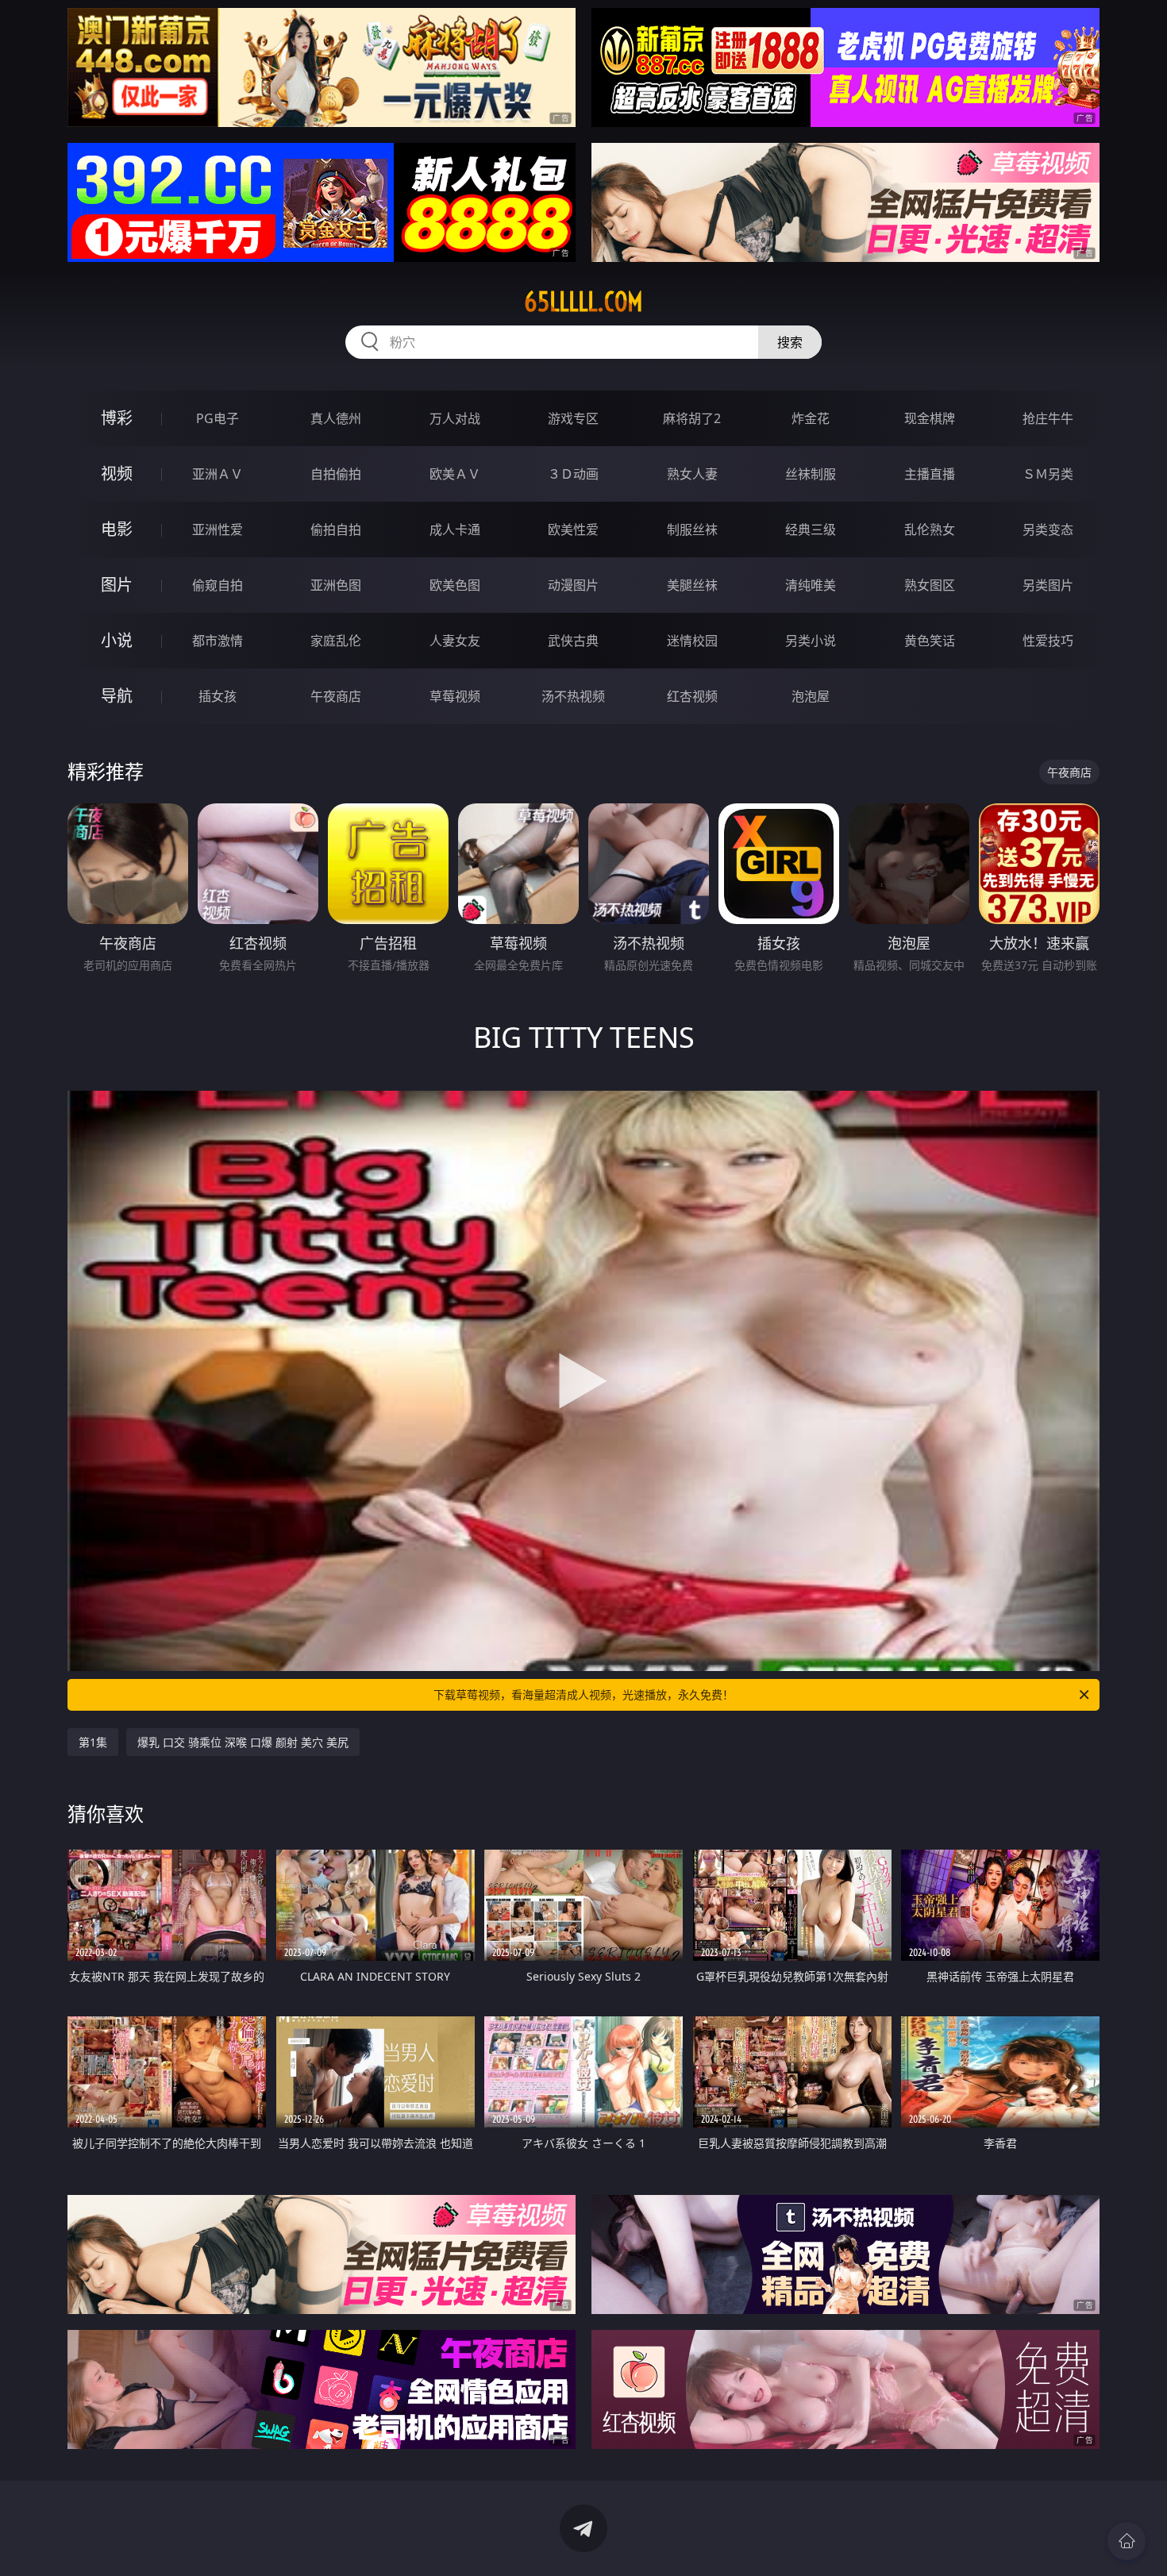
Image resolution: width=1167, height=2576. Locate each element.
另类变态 (1048, 529)
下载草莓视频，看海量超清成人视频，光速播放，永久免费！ (583, 1694)
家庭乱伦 (336, 641)
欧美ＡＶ (455, 474)
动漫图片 (573, 585)
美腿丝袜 (692, 585)
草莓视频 (455, 696)
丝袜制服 (811, 474)
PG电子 (218, 418)
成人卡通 (455, 529)
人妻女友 (455, 641)
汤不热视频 (573, 696)
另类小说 (811, 641)
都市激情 (218, 641)
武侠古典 (573, 641)
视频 (117, 474)
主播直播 (930, 474)
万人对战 (455, 418)
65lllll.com (583, 302)
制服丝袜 (692, 529)
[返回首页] (1127, 2541)
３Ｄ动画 (573, 474)
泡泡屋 (811, 696)
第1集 (93, 1742)
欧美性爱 (573, 529)
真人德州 (336, 418)
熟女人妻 (692, 474)
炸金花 (811, 418)
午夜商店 (336, 696)
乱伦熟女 (930, 529)
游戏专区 (573, 418)
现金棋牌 (930, 418)
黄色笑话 (930, 641)
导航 (117, 696)
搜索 (790, 342)
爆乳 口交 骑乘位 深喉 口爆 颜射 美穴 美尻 (243, 1742)
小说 (117, 640)
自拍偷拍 (336, 474)
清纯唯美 (811, 585)
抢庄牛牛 (1048, 418)
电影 (117, 529)
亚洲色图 (336, 585)
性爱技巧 (1048, 641)
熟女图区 (930, 585)
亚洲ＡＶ (218, 474)
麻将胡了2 (692, 418)
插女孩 (218, 696)
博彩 (117, 418)
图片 (117, 585)
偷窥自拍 (218, 585)
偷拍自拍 (336, 529)
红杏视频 (692, 696)
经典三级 (811, 529)
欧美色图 (455, 585)
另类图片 (1048, 585)
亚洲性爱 (218, 529)
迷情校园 (692, 641)
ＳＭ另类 (1048, 474)
